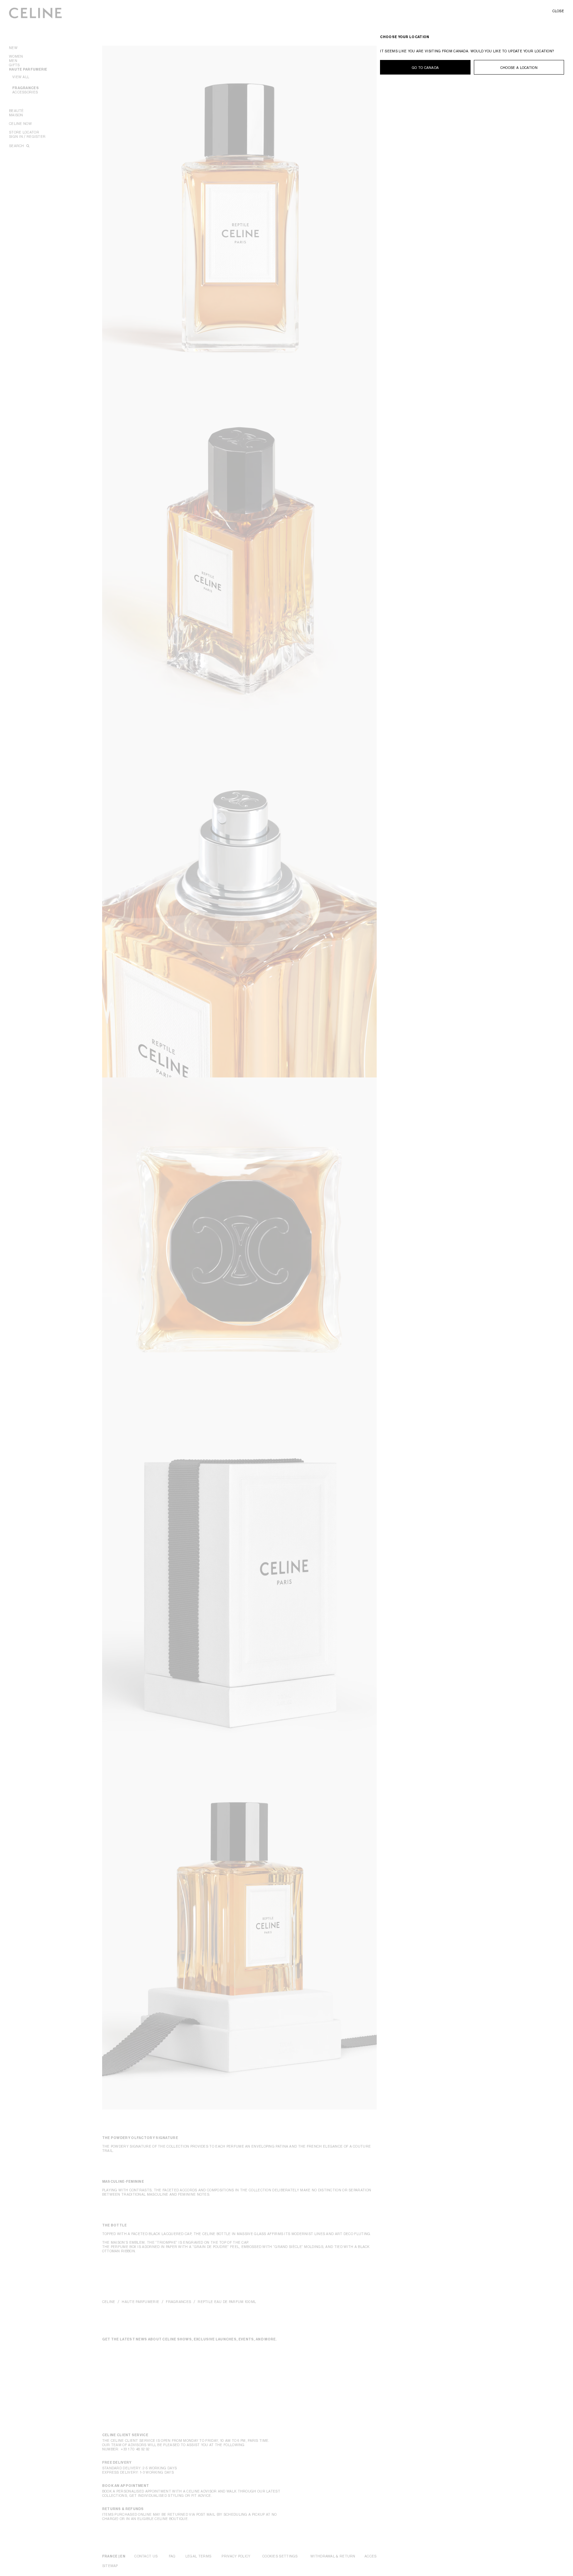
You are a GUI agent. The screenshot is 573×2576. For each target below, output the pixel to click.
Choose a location (519, 68)
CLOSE (558, 11)
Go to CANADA (425, 68)
